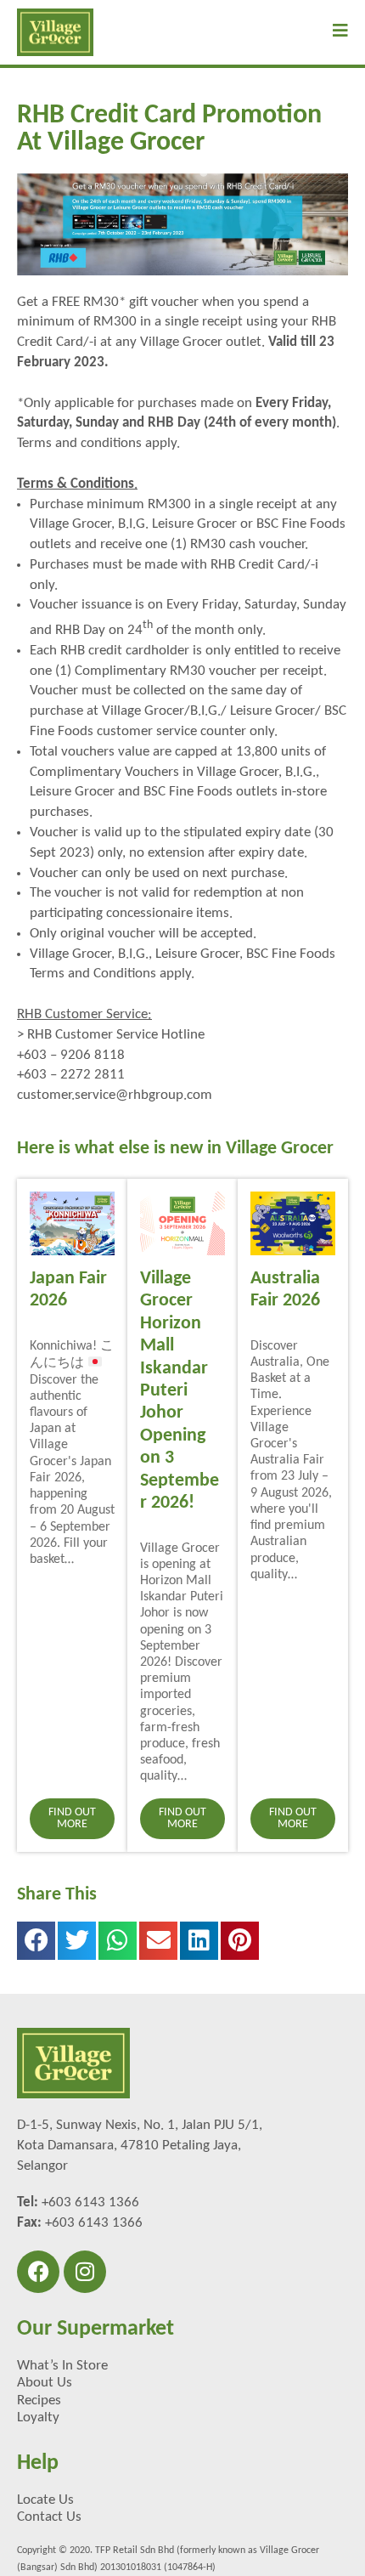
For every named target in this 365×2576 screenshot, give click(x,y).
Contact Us (49, 2517)
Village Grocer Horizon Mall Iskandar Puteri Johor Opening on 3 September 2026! (180, 1391)
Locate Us (45, 2500)
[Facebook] (38, 2272)
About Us (45, 2383)
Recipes (39, 2400)
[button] (36, 1941)
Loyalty (38, 2417)
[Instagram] (85, 2272)
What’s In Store (62, 2366)
